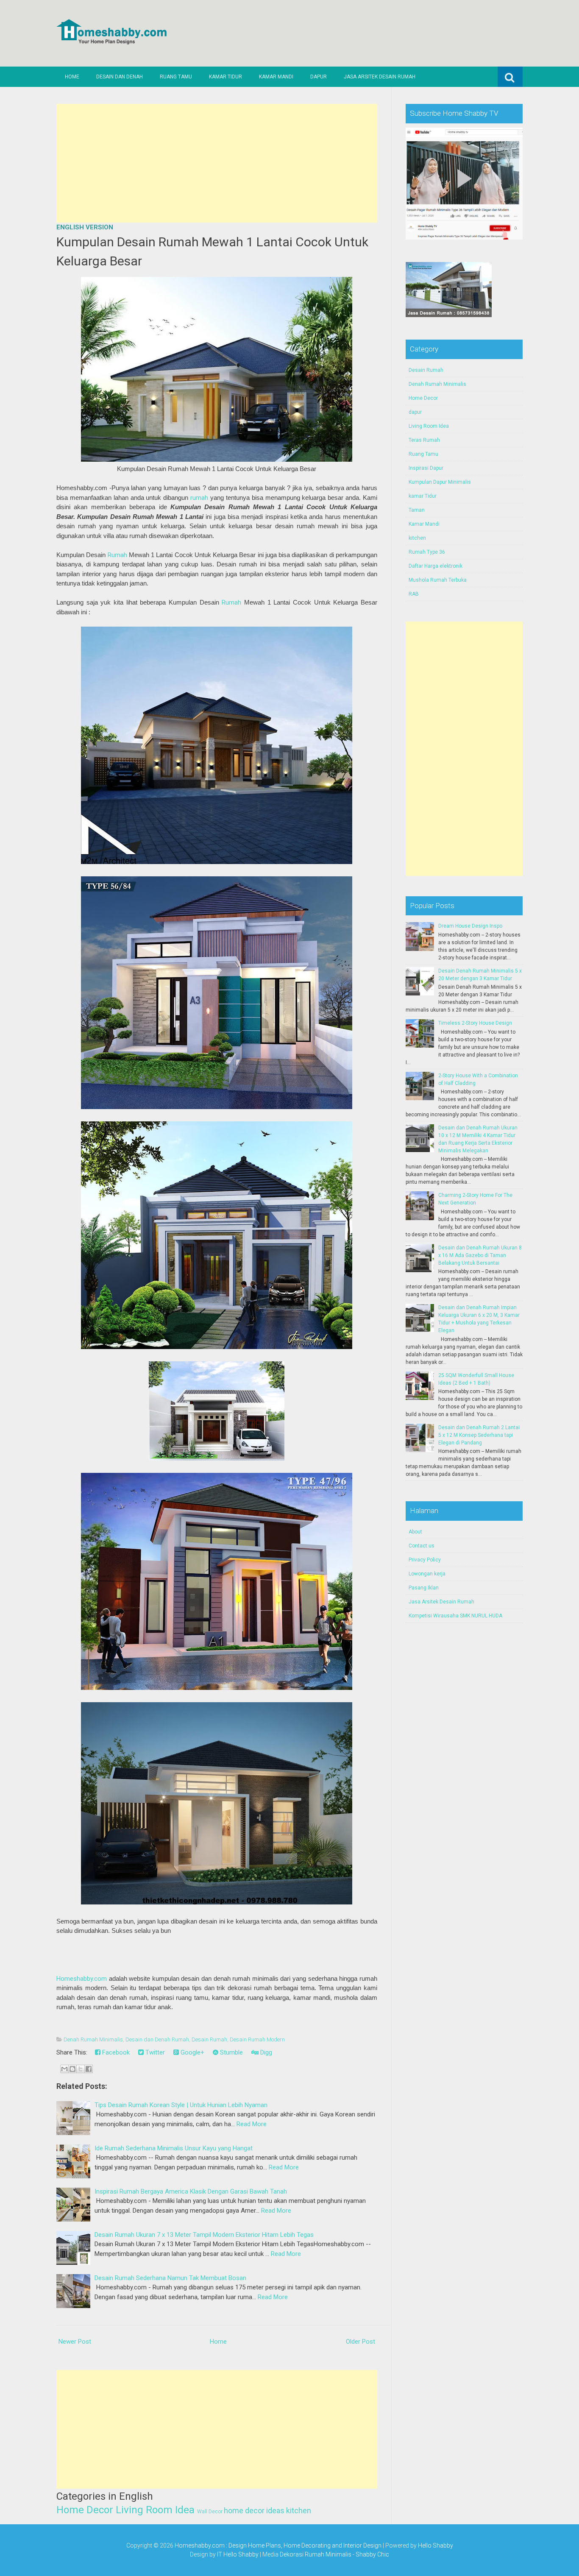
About (415, 1532)
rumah (199, 498)
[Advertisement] (217, 163)
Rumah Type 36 (427, 552)
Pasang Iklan (424, 1588)
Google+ (192, 2052)
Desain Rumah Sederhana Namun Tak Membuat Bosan (170, 2278)
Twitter (154, 2052)
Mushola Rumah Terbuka (438, 580)
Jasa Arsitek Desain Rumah (380, 77)
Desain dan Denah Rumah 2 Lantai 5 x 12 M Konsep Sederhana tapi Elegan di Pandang (479, 1435)
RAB (414, 594)
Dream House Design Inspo (470, 926)
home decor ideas (254, 2510)
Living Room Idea (155, 2510)
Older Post (360, 2342)
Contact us (422, 1546)
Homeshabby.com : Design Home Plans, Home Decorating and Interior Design (278, 2545)
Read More (252, 2124)
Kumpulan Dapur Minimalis (440, 482)
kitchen (299, 2510)
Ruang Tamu (176, 77)
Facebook (115, 2052)
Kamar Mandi (276, 77)
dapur (415, 412)
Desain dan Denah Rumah (157, 2039)
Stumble (231, 2052)
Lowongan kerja (427, 1574)
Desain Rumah (209, 2039)
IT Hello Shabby (238, 2554)
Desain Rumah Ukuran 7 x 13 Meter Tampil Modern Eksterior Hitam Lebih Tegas (204, 2235)
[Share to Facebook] (89, 2069)
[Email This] (64, 2069)
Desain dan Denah (120, 77)
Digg (265, 2052)
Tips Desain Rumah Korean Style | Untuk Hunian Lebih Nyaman (181, 2105)
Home (72, 77)
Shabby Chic (372, 2554)
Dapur (319, 77)
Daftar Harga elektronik (436, 566)
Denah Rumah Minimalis (93, 2039)
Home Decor (85, 2510)
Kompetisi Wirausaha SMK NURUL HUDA (455, 1616)
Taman (417, 510)
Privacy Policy (425, 1560)
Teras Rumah (424, 440)
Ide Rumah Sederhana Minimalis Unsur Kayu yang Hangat (174, 2148)
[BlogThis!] (72, 2069)
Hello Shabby (436, 2545)
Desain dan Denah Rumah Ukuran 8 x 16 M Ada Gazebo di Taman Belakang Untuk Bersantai (480, 1255)
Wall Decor (210, 2512)
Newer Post (75, 2342)
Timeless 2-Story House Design (475, 1023)
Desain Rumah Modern (257, 2039)
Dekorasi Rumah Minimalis (316, 2554)
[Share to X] (81, 2069)
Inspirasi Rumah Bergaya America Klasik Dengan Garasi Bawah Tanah (191, 2191)
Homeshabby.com (82, 1979)
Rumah (117, 555)
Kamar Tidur (225, 77)
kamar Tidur (423, 496)
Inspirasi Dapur (426, 468)
